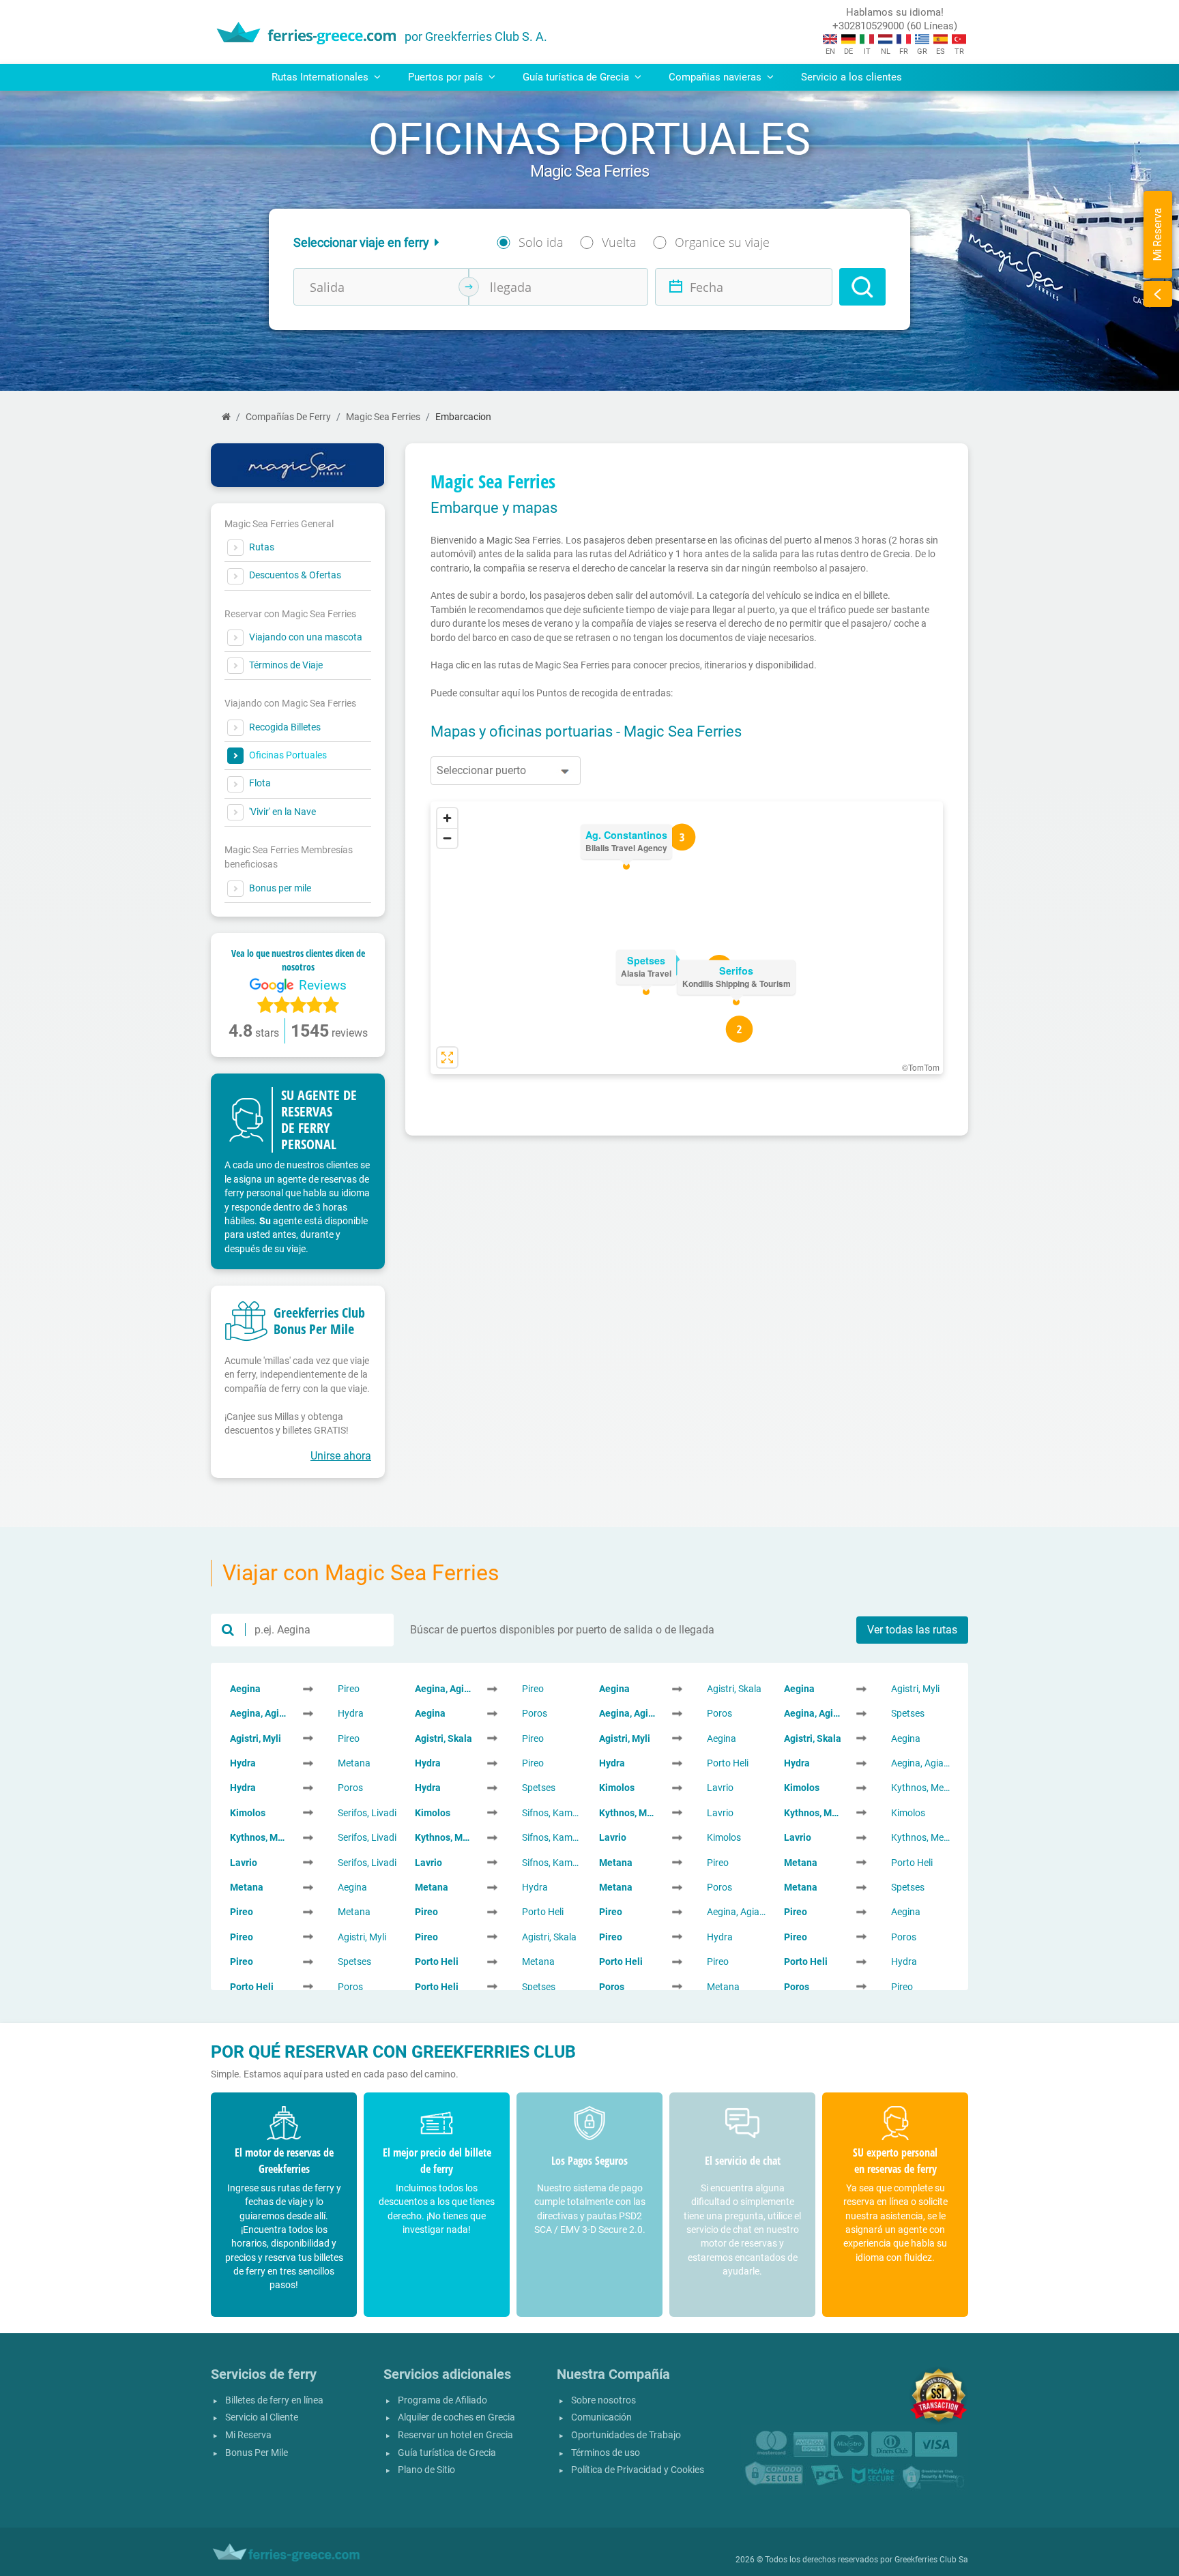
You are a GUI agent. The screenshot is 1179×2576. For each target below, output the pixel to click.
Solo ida (541, 242)
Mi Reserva (248, 2435)
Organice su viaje (722, 242)
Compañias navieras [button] (716, 77)
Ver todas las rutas (912, 1630)
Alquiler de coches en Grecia (456, 2417)
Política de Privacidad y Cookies (638, 2470)
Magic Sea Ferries (383, 417)
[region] (687, 938)
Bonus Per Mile (257, 2453)
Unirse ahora (341, 1456)
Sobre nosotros (603, 2400)
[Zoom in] (447, 818)
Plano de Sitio (426, 2470)
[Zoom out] (447, 838)
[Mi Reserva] (1158, 294)
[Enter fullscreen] (447, 1057)
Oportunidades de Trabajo (626, 2435)
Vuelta (619, 242)
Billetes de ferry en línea (274, 2400)
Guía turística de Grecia (447, 2453)
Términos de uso (606, 2453)
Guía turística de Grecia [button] (577, 77)
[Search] (862, 287)
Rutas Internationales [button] (321, 77)
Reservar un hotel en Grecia (455, 2435)
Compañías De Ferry (288, 417)
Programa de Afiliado (442, 2400)
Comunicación (601, 2417)
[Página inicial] (226, 417)
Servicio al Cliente (262, 2417)
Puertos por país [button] (447, 77)
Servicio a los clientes (851, 77)
